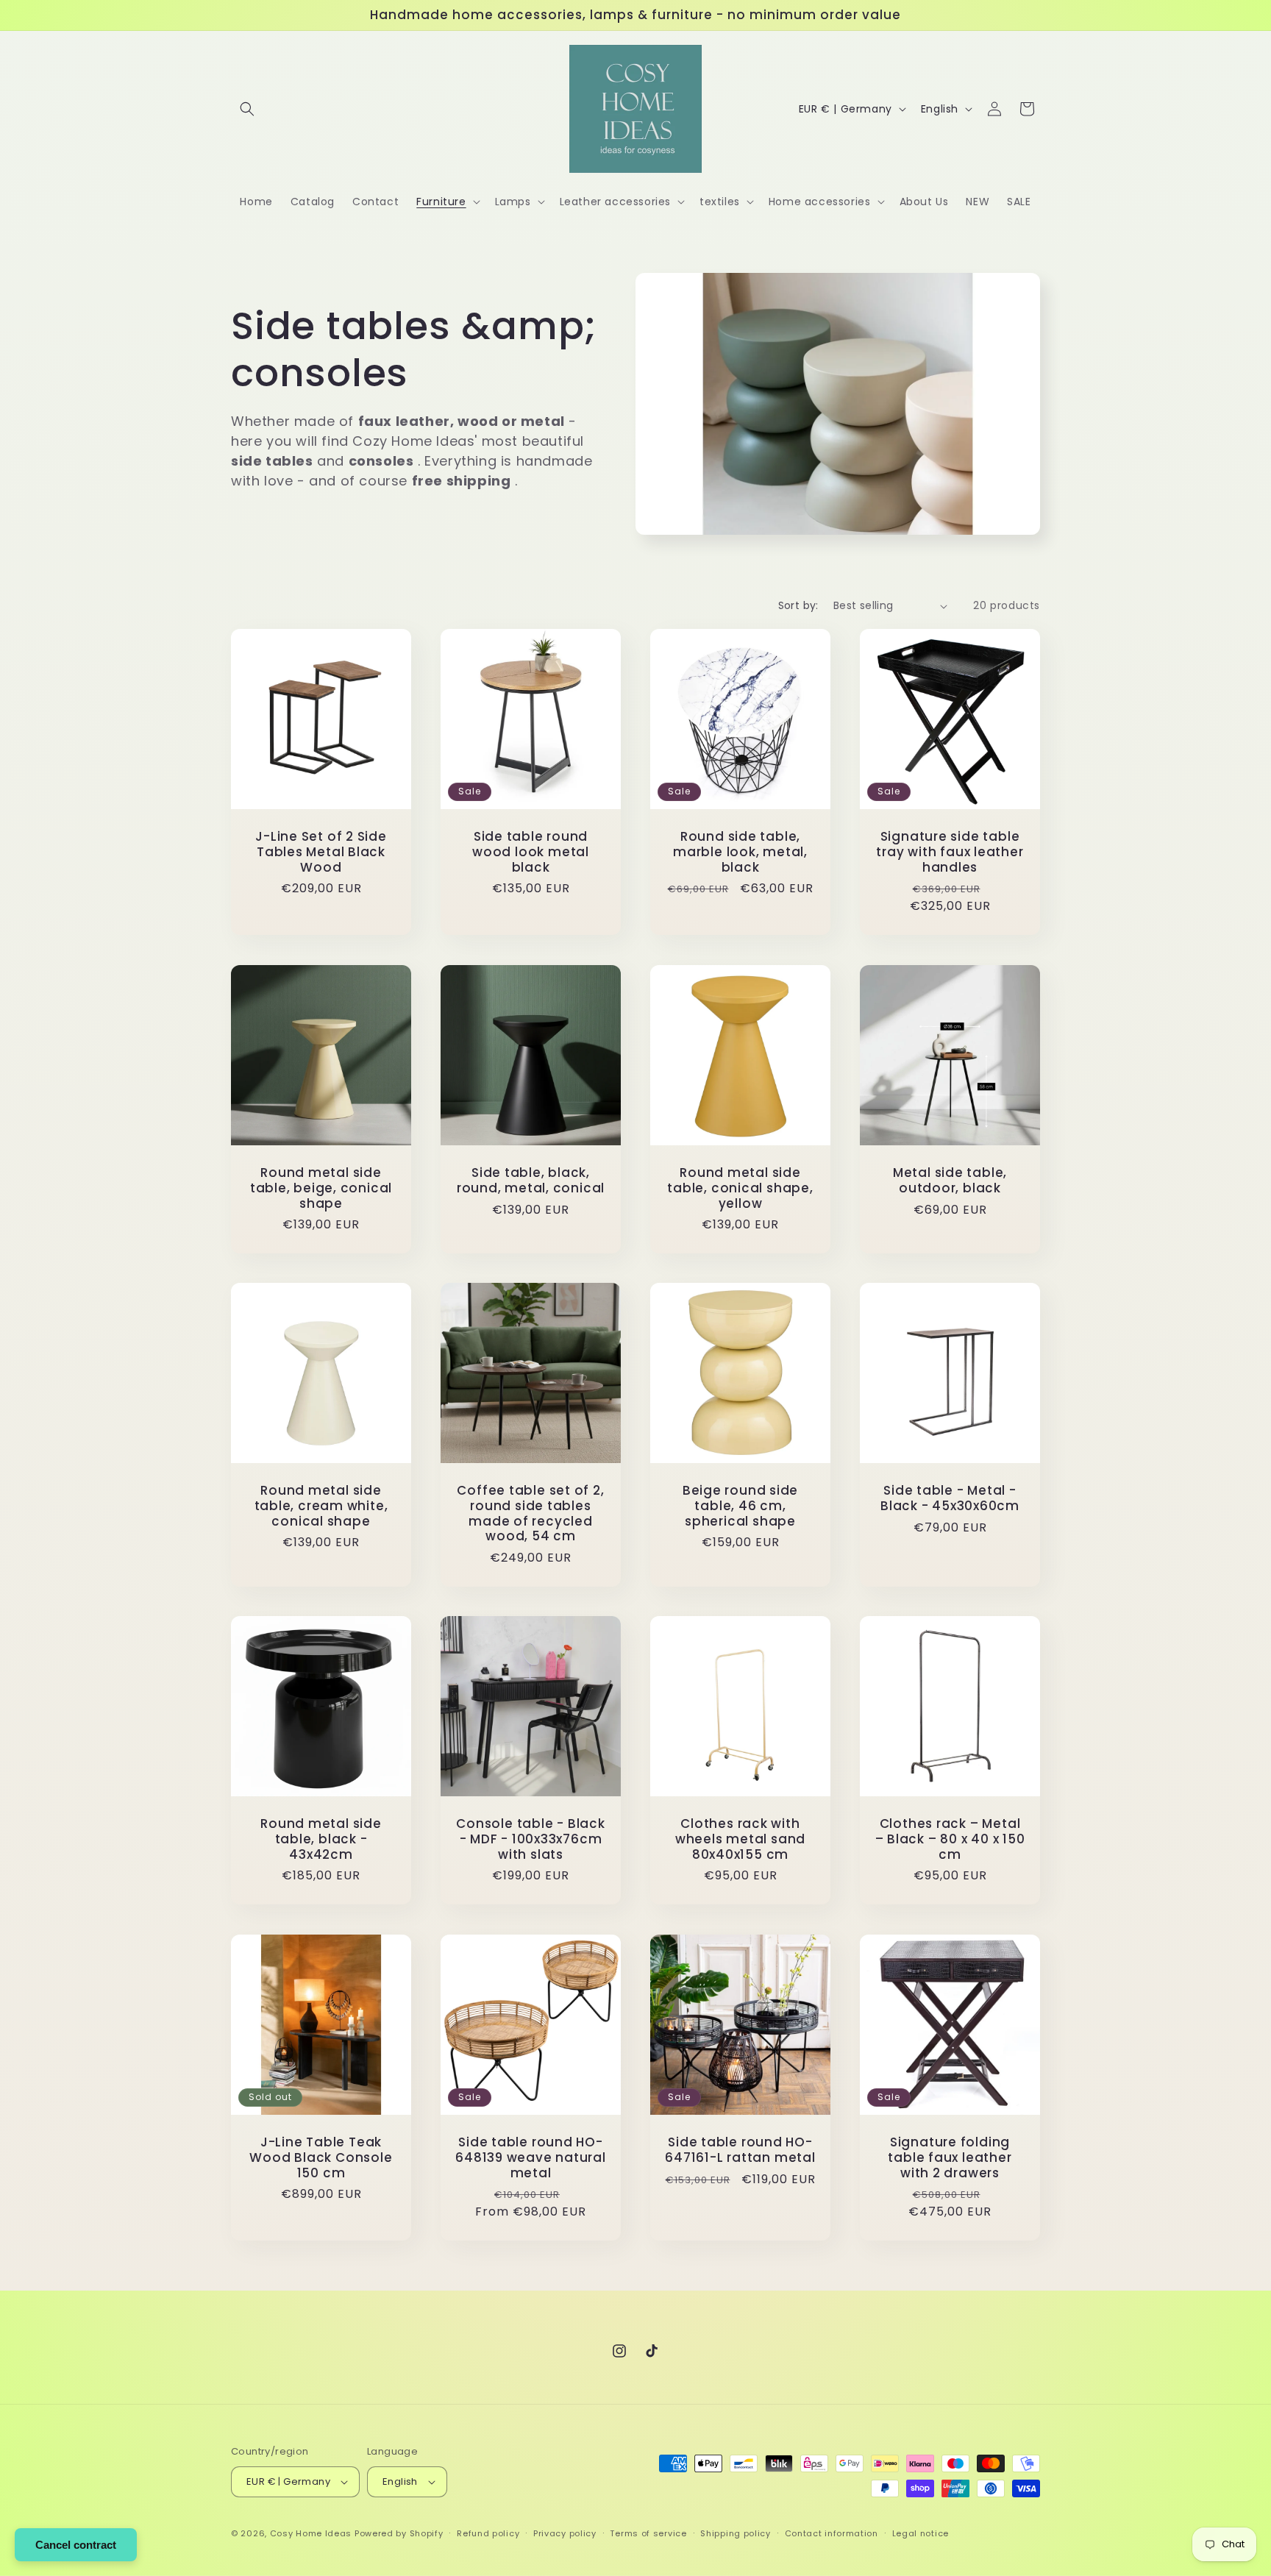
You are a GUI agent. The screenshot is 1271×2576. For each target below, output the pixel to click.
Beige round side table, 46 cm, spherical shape (740, 1506)
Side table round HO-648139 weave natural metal (531, 2157)
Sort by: (798, 605)
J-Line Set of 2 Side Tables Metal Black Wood (321, 852)
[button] (247, 109)
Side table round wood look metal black (531, 852)
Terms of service (648, 2533)
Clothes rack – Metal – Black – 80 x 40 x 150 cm (950, 1839)
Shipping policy (736, 2533)
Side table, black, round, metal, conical (531, 1181)
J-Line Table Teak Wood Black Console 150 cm (321, 2157)
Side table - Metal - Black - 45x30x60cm (950, 1498)
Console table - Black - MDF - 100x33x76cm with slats (530, 1839)
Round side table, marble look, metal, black (740, 852)
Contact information (832, 2533)
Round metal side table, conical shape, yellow (740, 1188)
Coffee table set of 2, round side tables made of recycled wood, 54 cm (530, 1513)
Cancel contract (76, 2545)
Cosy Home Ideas (311, 2533)
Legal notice (921, 2533)
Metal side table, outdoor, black (950, 1181)
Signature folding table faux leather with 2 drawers (950, 2157)
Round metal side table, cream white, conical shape (321, 1506)
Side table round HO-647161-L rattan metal (740, 2150)
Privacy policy (565, 2533)
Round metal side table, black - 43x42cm (321, 1839)
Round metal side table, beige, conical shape (321, 1188)
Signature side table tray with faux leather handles (950, 852)
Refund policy (488, 2533)
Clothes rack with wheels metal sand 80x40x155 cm (740, 1839)
